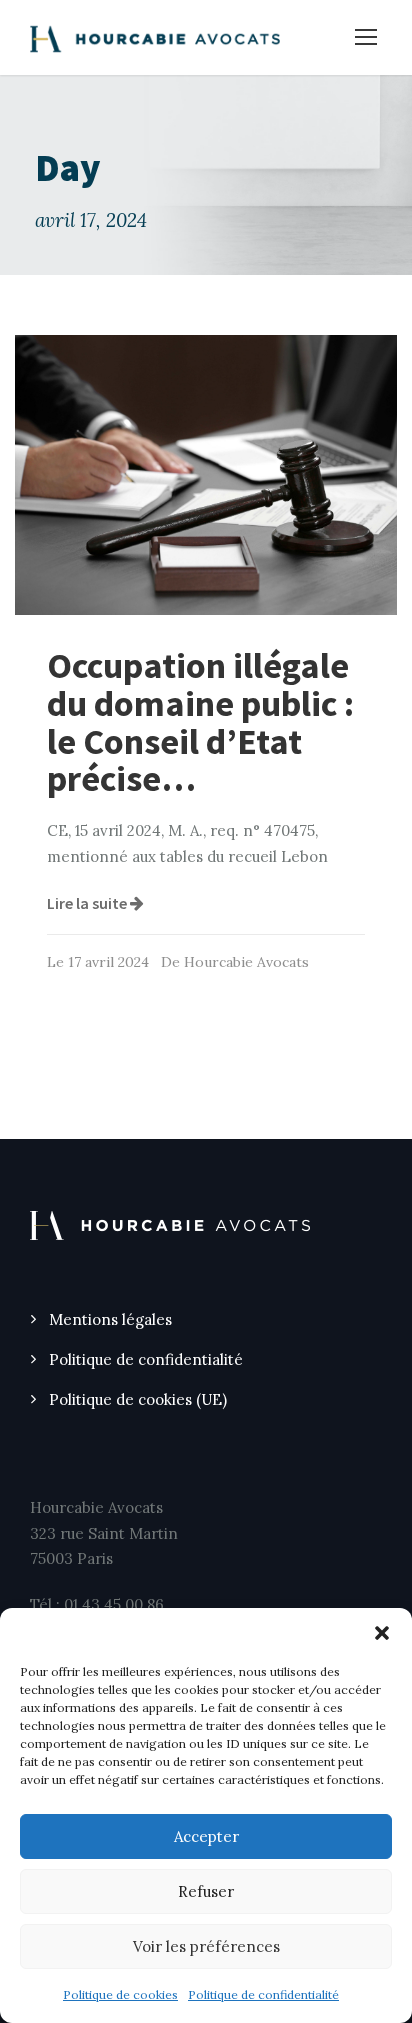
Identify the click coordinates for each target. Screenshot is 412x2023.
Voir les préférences (206, 1946)
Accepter (206, 1836)
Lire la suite (88, 903)
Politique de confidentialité (263, 1994)
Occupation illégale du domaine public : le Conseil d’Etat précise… (200, 722)
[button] (382, 1633)
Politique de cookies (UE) (138, 1399)
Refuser (206, 1891)
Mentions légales (110, 1319)
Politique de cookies (120, 1994)
